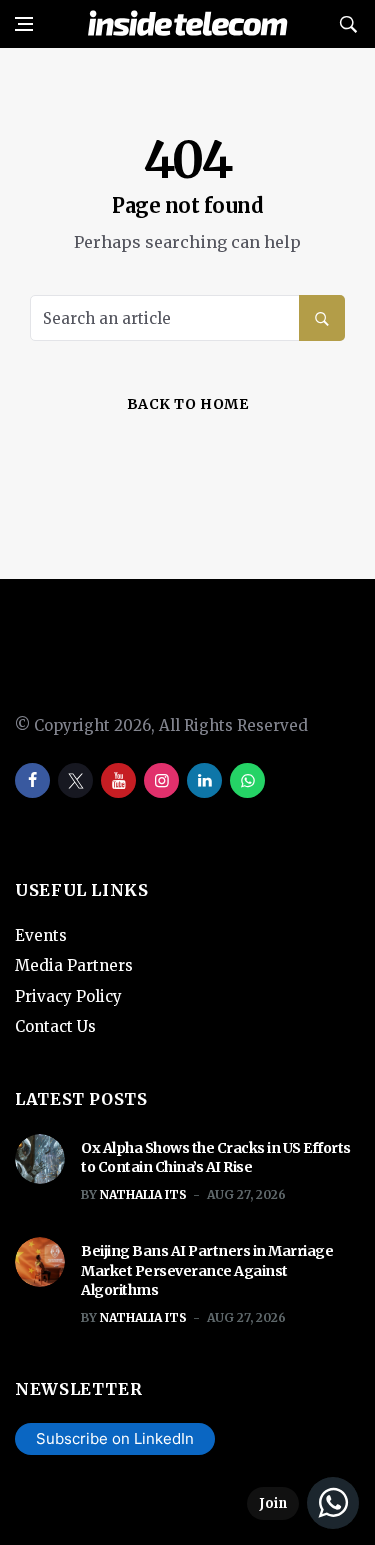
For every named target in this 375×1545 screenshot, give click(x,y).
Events (41, 935)
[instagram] (161, 780)
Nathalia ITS (143, 1194)
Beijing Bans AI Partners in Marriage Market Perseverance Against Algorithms (207, 1270)
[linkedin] (204, 780)
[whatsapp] (247, 780)
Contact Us (55, 1026)
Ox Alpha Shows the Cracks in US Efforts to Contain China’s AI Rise (216, 1158)
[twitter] (75, 780)
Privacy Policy (68, 996)
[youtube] (118, 780)
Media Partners (74, 965)
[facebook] (32, 780)
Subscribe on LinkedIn (115, 1438)
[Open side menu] (24, 24)
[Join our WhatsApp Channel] (303, 1503)
